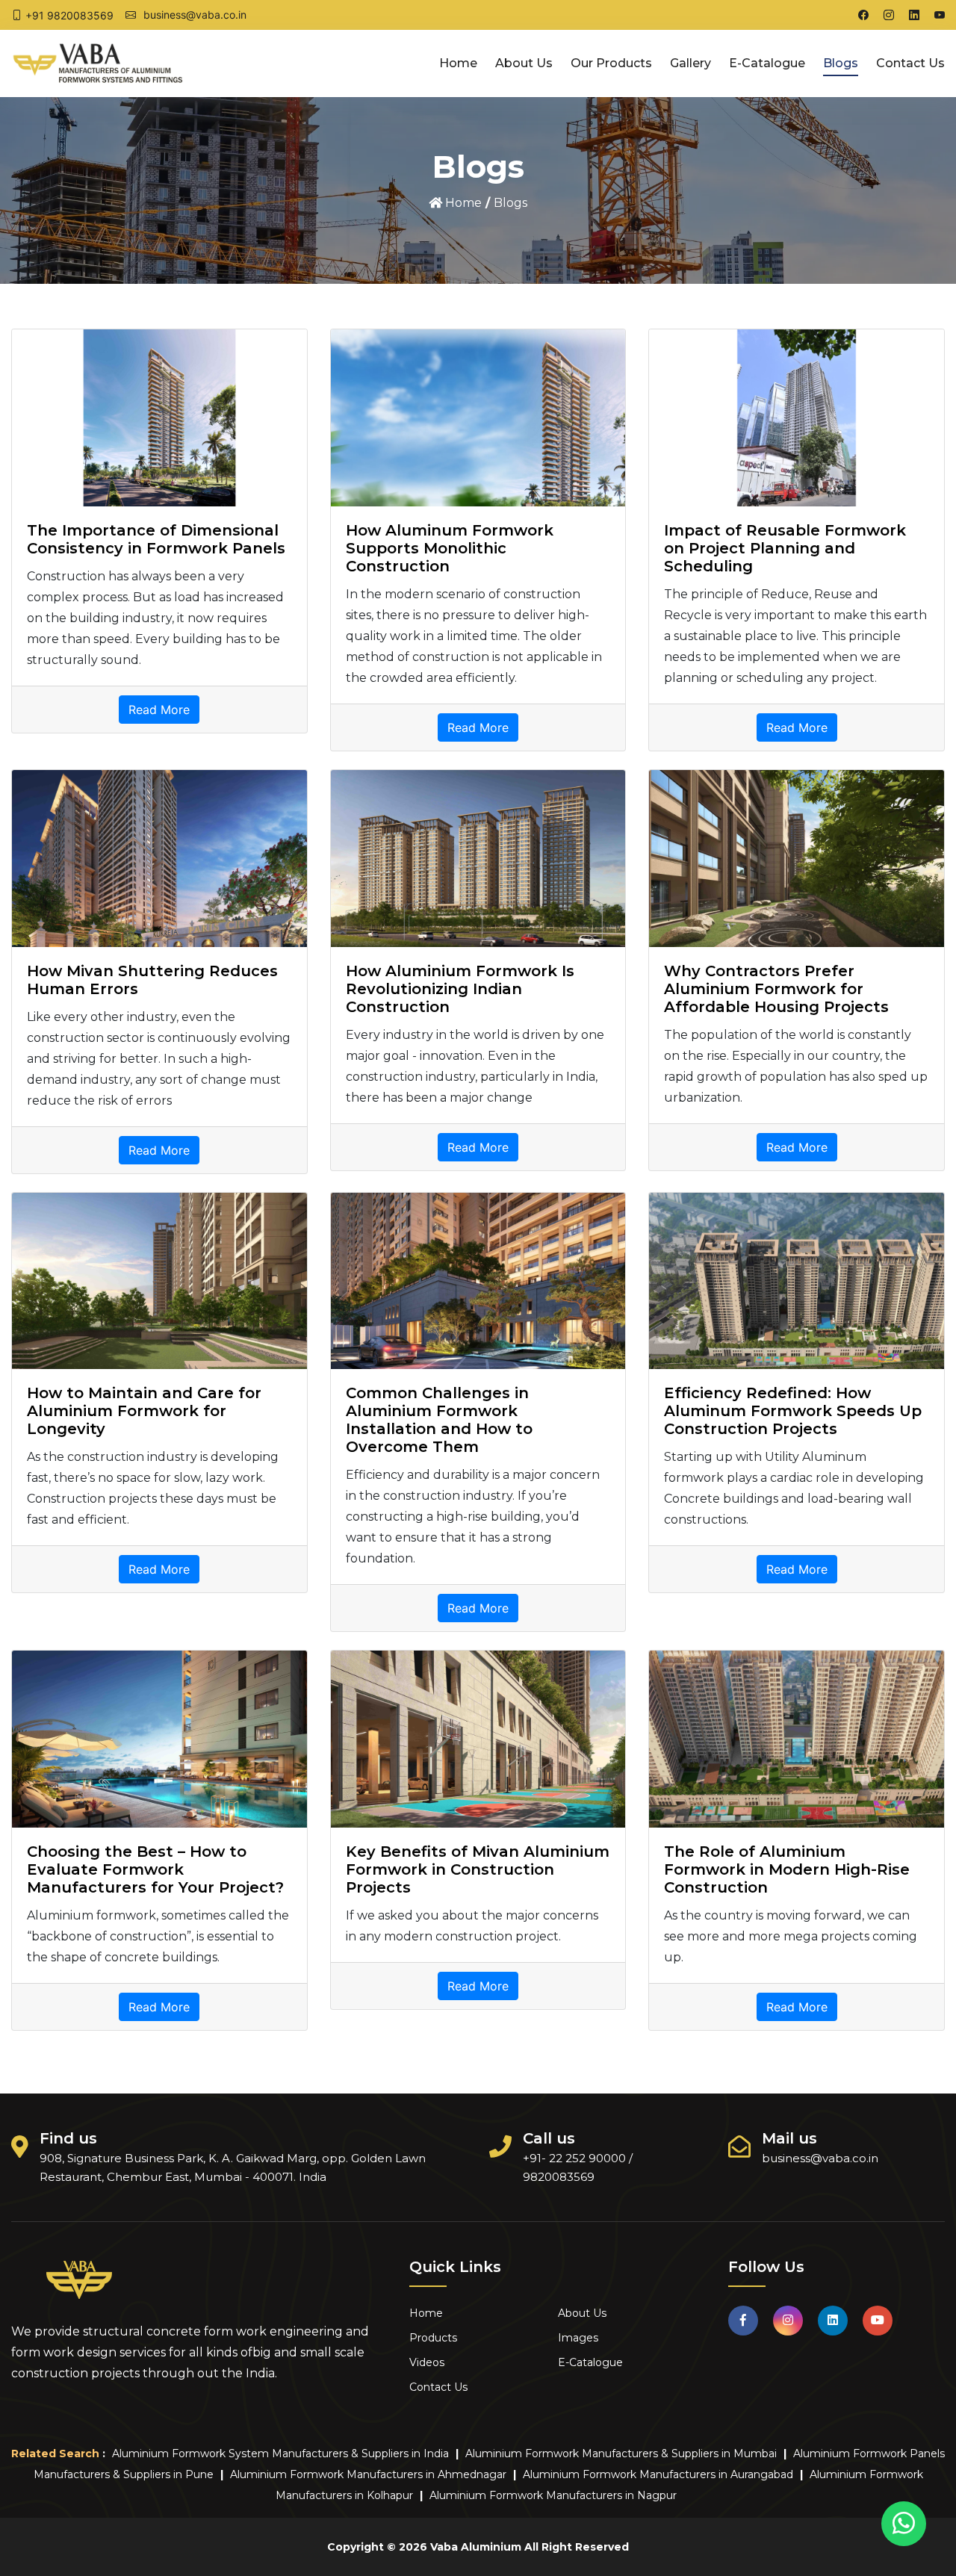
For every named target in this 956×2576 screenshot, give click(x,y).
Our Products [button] (611, 63)
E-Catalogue (767, 63)
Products (433, 2338)
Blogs (841, 63)
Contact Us (910, 63)
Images (578, 2338)
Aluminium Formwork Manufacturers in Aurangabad (658, 2474)
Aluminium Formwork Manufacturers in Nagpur (553, 2495)
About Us (524, 63)
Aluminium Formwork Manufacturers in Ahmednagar (368, 2474)
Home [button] (458, 63)
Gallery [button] (690, 63)
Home (462, 203)
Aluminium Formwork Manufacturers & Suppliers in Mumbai (621, 2454)
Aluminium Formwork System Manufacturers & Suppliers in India (280, 2454)
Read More (159, 710)
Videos (427, 2362)
